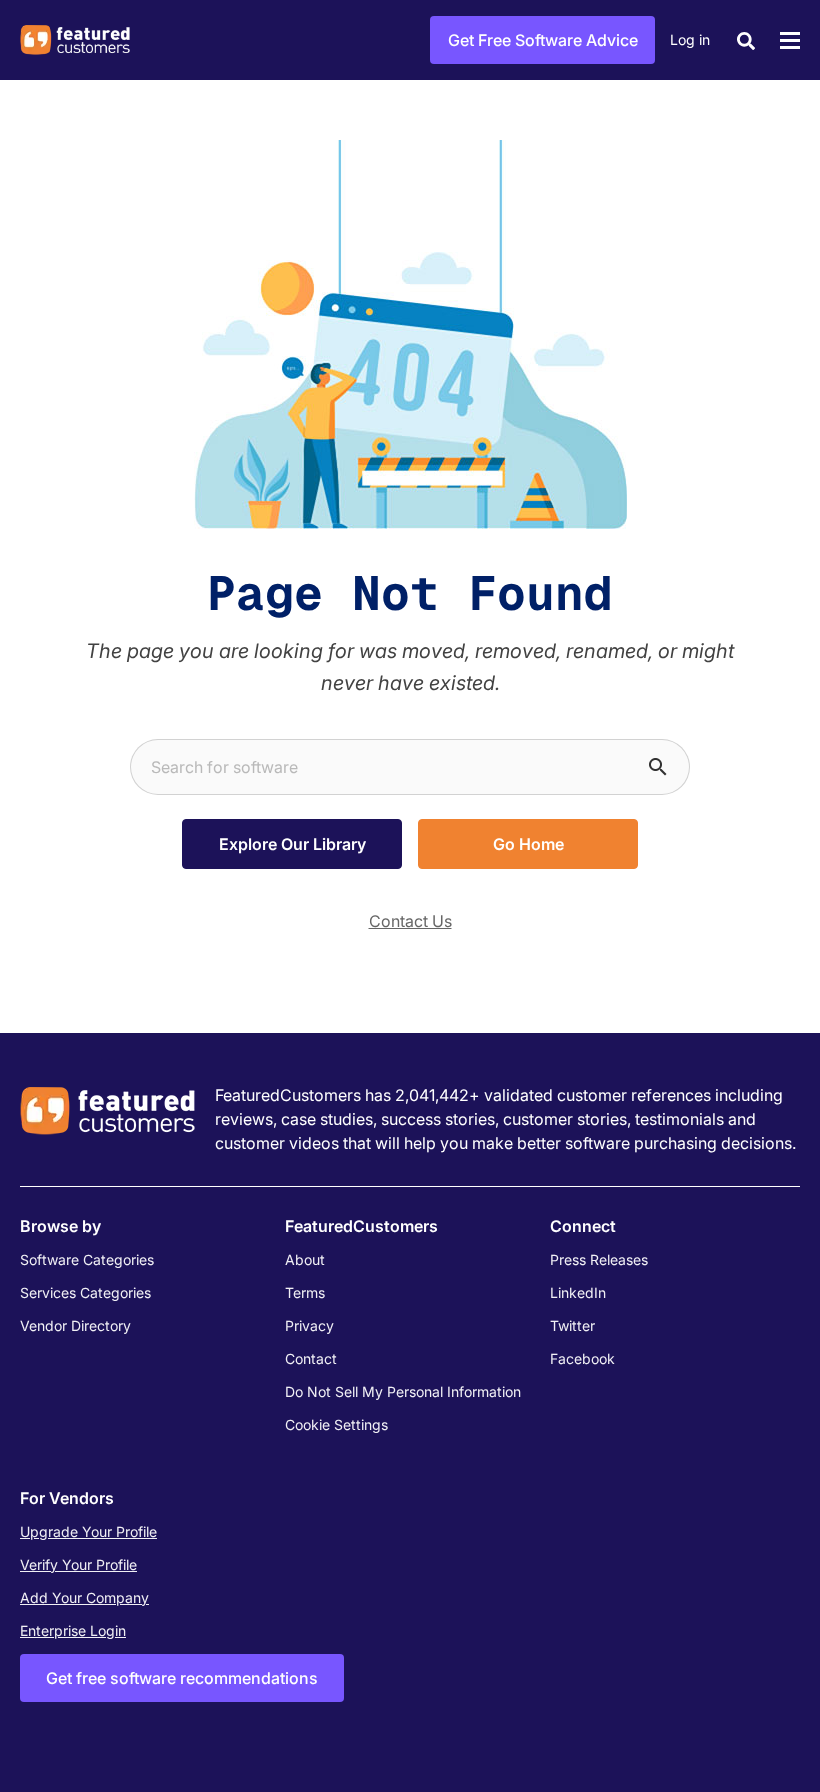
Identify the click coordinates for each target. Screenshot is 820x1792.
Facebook (582, 1358)
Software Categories (87, 1259)
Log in (690, 39)
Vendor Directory (75, 1325)
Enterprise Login (73, 1630)
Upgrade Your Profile (88, 1531)
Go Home (528, 844)
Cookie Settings (336, 1424)
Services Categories (85, 1292)
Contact (311, 1358)
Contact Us (410, 921)
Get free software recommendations (182, 1678)
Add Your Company (84, 1597)
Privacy (309, 1325)
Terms (305, 1292)
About (305, 1259)
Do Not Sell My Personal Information (403, 1391)
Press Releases (599, 1259)
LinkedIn (578, 1292)
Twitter (572, 1325)
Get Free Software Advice (543, 40)
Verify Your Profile (78, 1564)
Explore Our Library (292, 844)
